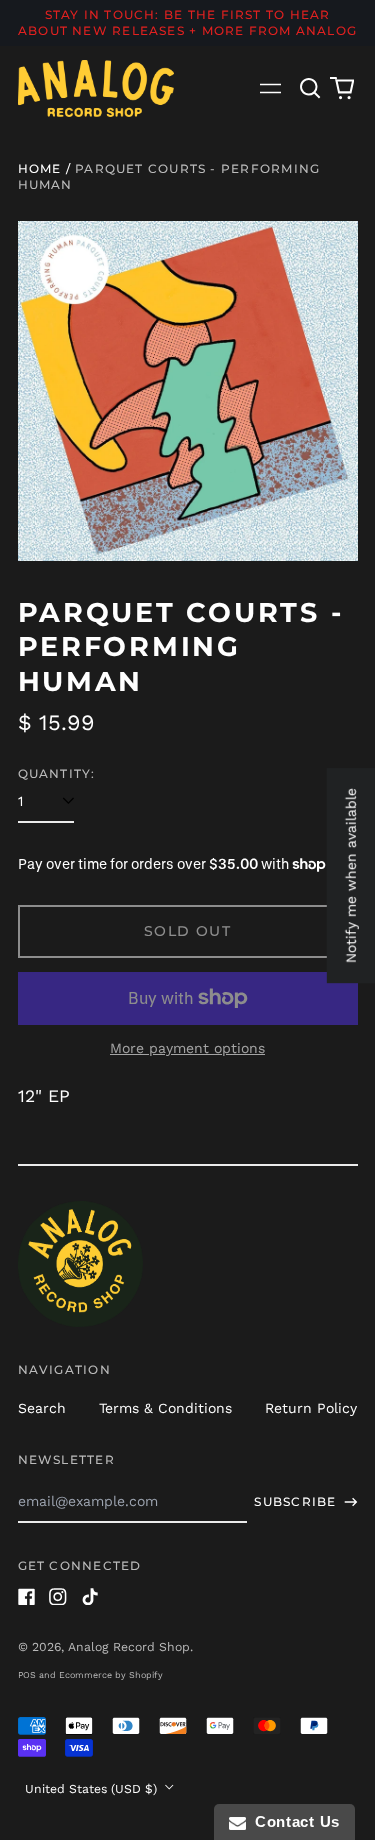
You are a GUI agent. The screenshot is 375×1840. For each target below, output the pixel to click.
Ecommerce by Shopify (111, 1675)
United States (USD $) (93, 1789)
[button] (311, 89)
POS (27, 1675)
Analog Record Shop (129, 1647)
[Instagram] (58, 1597)
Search (42, 1408)
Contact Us (293, 1821)
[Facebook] (27, 1597)
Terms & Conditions (165, 1408)
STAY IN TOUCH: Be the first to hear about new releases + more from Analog (187, 22)
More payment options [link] (187, 1048)
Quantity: (57, 773)
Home (40, 168)
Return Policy (311, 1408)
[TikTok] (90, 1597)
